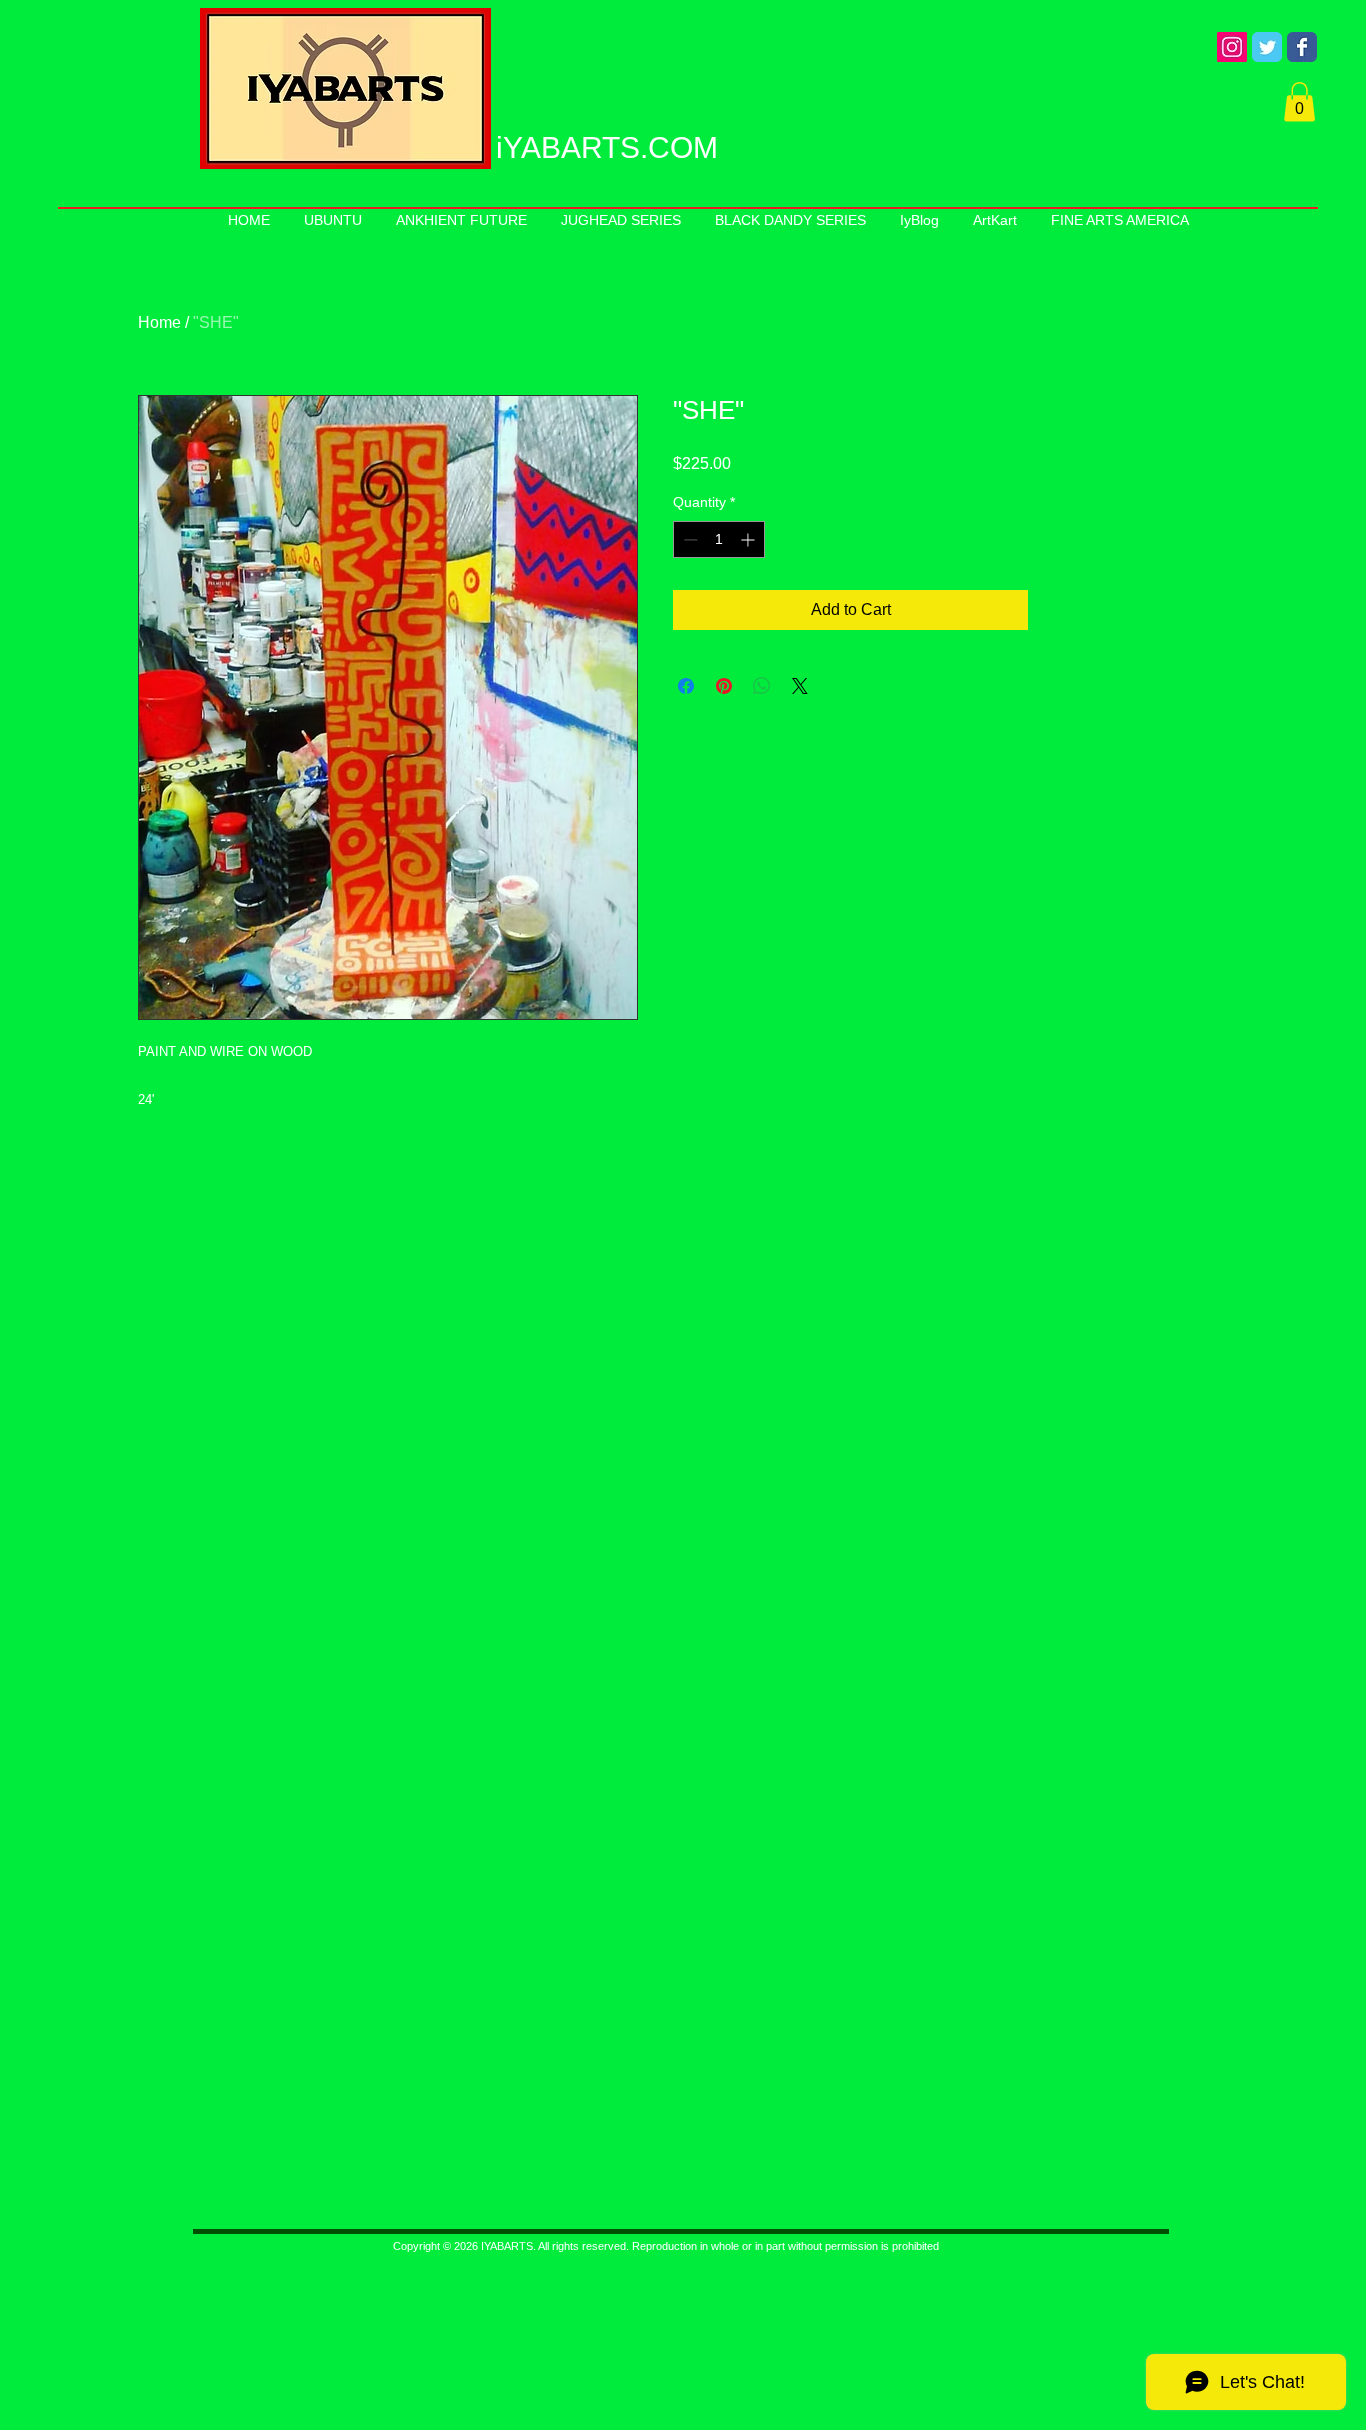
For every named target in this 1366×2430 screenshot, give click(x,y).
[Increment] (749, 539)
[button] (1299, 101)
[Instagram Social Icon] (1232, 47)
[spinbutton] (719, 539)
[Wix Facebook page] (1302, 47)
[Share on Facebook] (686, 686)
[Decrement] (688, 539)
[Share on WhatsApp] (762, 686)
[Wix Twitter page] (1267, 47)
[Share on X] (800, 686)
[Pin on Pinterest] (724, 686)
